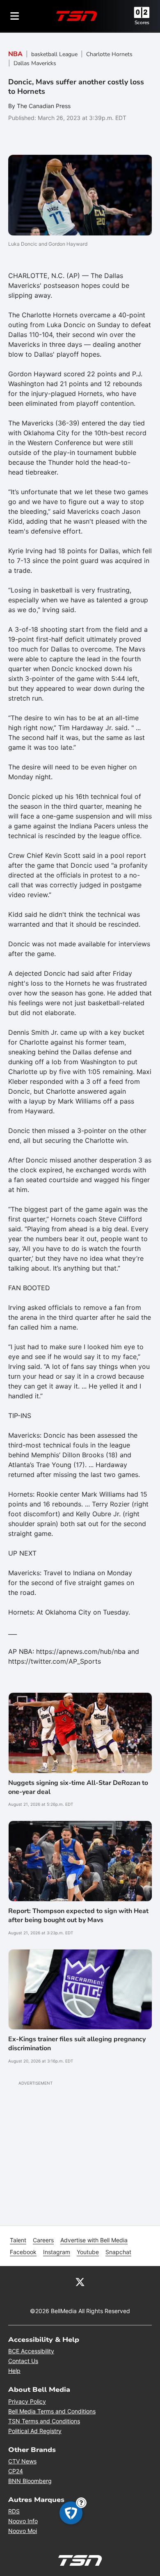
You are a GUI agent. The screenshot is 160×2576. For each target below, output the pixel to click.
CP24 (16, 2471)
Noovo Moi (23, 2531)
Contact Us (23, 2361)
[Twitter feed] (80, 2282)
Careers (43, 2240)
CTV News (22, 2461)
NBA (15, 54)
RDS (14, 2511)
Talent (18, 2240)
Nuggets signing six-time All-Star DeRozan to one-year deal (78, 1787)
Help (14, 2371)
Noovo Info (23, 2521)
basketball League (54, 54)
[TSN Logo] (77, 16)
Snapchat (118, 2252)
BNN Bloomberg (30, 2481)
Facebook (23, 2252)
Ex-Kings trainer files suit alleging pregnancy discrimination (77, 2044)
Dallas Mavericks (35, 63)
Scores (142, 23)
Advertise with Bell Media (94, 2240)
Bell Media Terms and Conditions (52, 2411)
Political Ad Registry (35, 2431)
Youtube (88, 2252)
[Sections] (15, 16)
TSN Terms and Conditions (44, 2421)
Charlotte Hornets (109, 54)
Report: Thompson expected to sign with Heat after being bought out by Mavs (78, 1916)
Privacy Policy (27, 2401)
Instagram (57, 2252)
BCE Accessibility (31, 2351)
